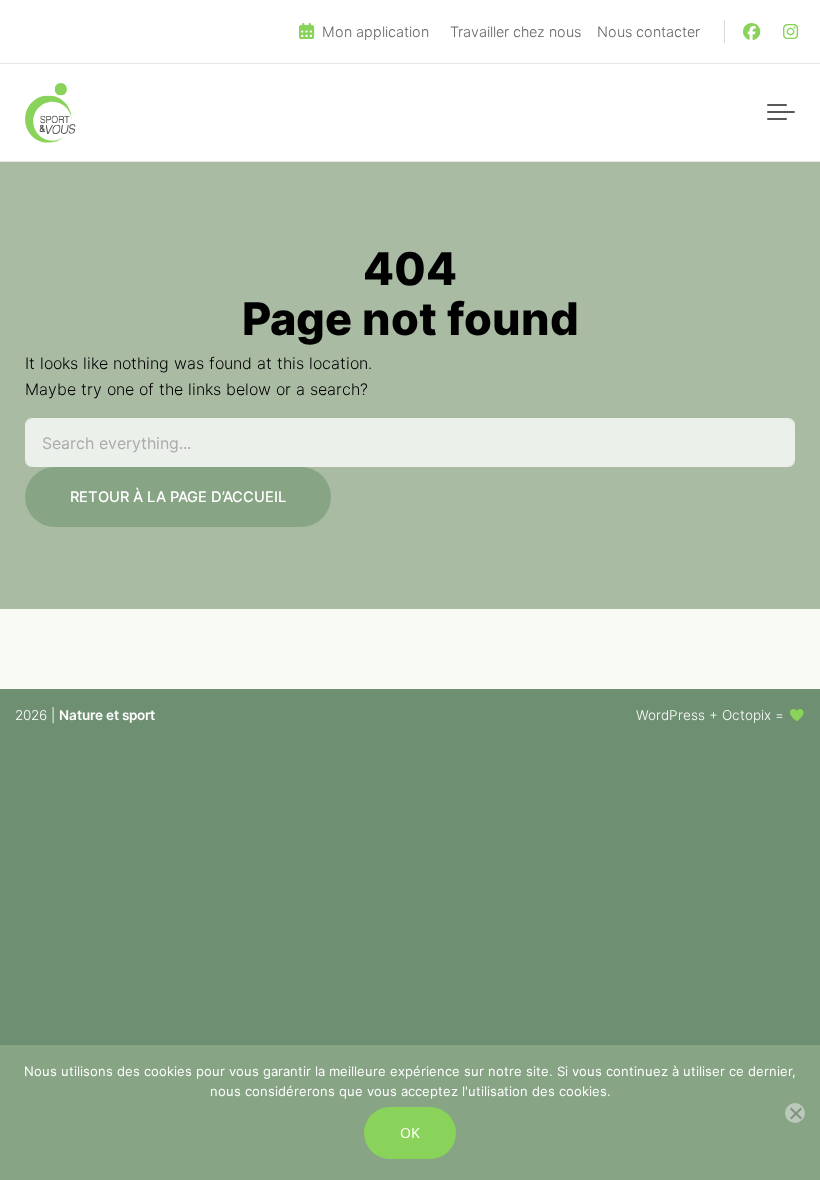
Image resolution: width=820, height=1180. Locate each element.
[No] (795, 1113)
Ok (410, 1132)
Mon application (373, 31)
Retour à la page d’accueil (178, 497)
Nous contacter (648, 31)
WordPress (670, 715)
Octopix (746, 715)
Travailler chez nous (515, 31)
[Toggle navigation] (781, 113)
